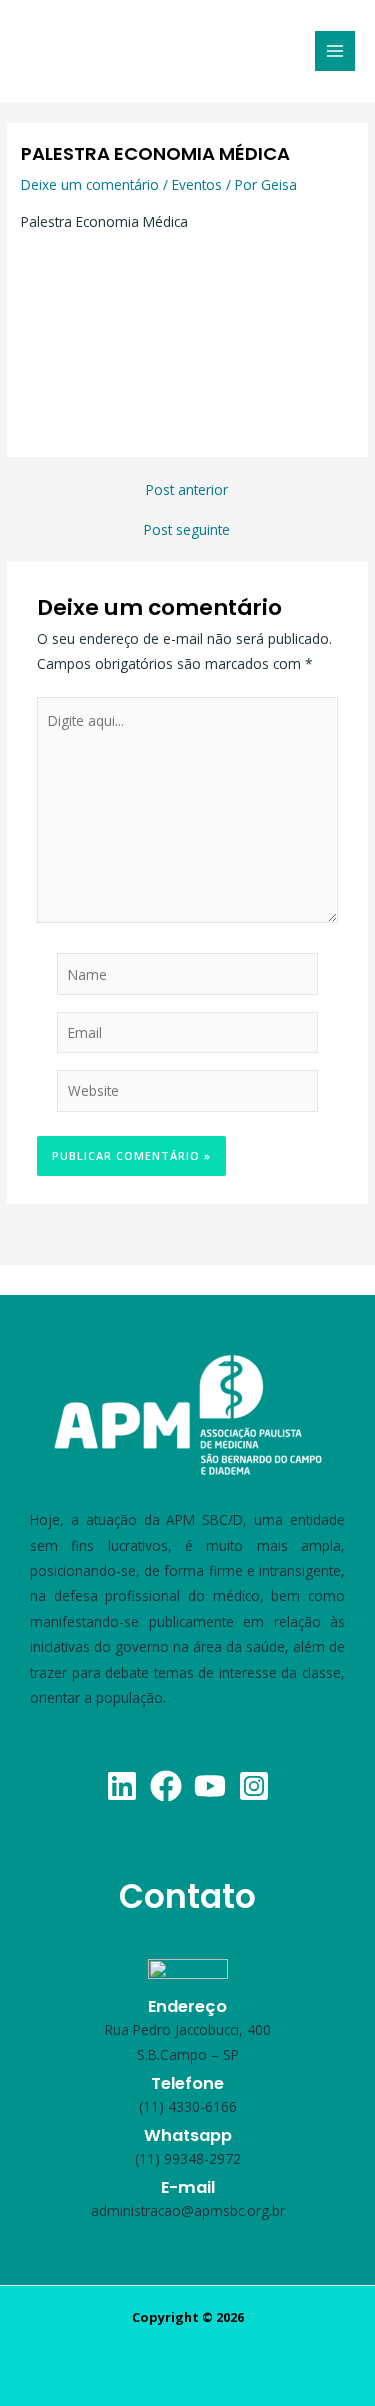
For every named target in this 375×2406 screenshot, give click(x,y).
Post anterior (187, 490)
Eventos (197, 184)
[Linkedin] (122, 1786)
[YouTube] (210, 1786)
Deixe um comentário (90, 184)
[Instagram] (254, 1786)
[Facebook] (166, 1786)
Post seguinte (187, 530)
